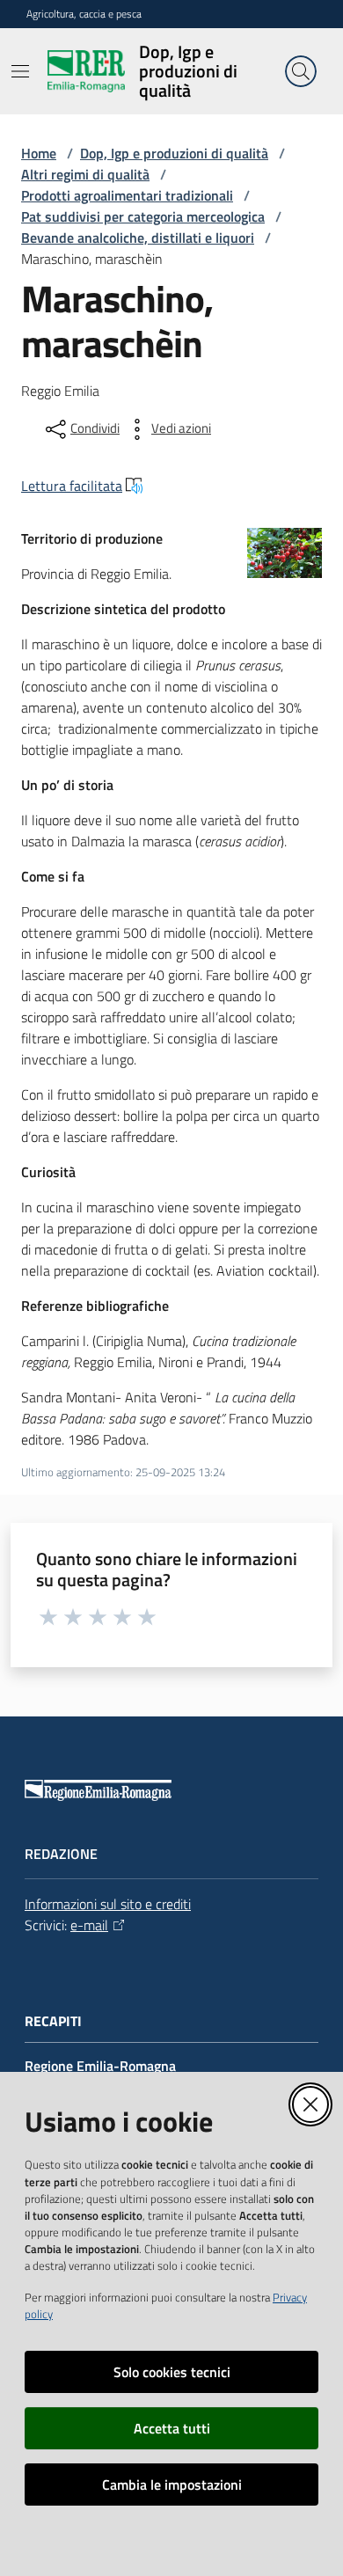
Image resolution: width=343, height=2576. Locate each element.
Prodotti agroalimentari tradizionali (127, 195)
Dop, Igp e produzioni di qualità (174, 153)
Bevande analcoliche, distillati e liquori (138, 238)
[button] (301, 71)
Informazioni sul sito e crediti (108, 1904)
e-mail (89, 1925)
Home (39, 153)
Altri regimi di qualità (85, 174)
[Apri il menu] (20, 71)
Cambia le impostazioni (172, 2485)
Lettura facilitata (72, 486)
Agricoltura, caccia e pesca (84, 14)
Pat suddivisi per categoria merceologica (143, 216)
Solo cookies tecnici (172, 2372)
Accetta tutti (172, 2428)
